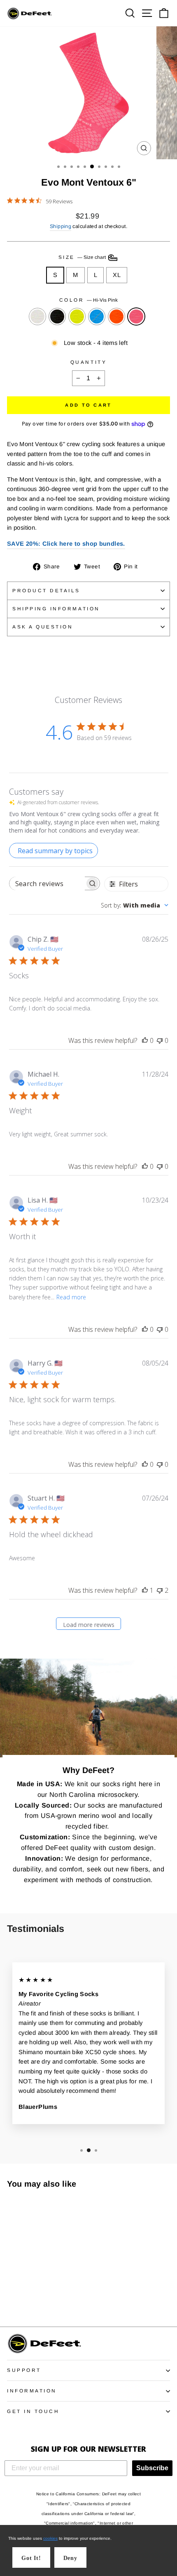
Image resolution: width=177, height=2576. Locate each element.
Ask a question (43, 627)
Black (57, 316)
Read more (71, 1297)
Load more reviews (89, 1625)
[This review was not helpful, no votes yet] (160, 1040)
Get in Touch (33, 2411)
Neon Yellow (77, 316)
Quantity (88, 362)
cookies (50, 2538)
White (37, 316)
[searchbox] (47, 883)
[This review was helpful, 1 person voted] (145, 1590)
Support (24, 2370)
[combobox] (135, 905)
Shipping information (56, 609)
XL (117, 275)
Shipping (61, 226)
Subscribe (152, 2468)
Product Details (46, 590)
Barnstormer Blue (97, 316)
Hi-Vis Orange (116, 316)
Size (83, 257)
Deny (70, 2558)
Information (32, 2391)
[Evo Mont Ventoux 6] (12, 2298)
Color (88, 300)
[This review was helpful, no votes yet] (145, 1040)
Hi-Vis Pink (136, 316)
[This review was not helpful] (160, 1590)
